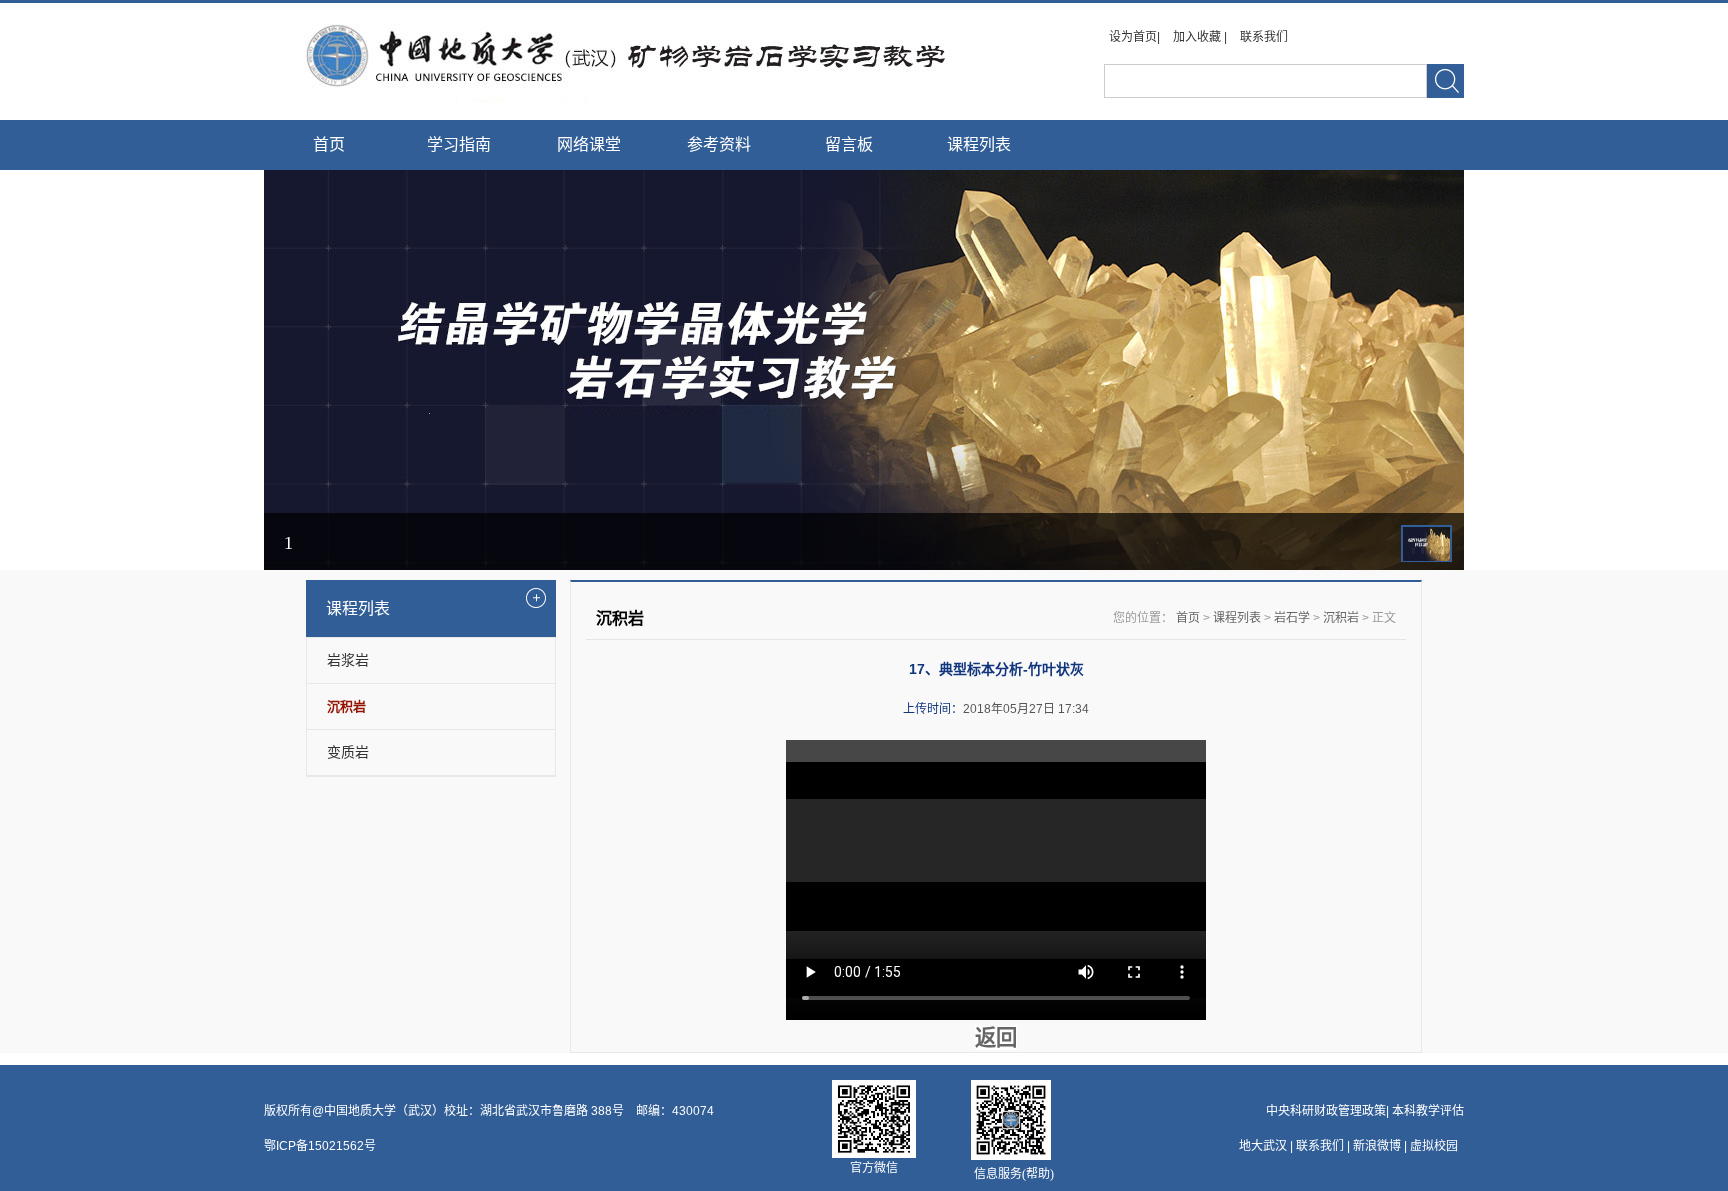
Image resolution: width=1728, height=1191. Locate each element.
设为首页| (1136, 37)
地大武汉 (1263, 1146)
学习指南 (459, 144)
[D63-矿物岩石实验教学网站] (621, 99)
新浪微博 (1377, 1146)
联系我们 (1264, 37)
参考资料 (719, 144)
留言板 (849, 144)
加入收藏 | (1201, 37)
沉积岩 (1341, 618)
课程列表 (979, 144)
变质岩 (348, 752)
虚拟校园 (1434, 1146)
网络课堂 (589, 144)
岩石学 (1292, 618)
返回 (996, 1038)
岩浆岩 (348, 660)
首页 (329, 144)
